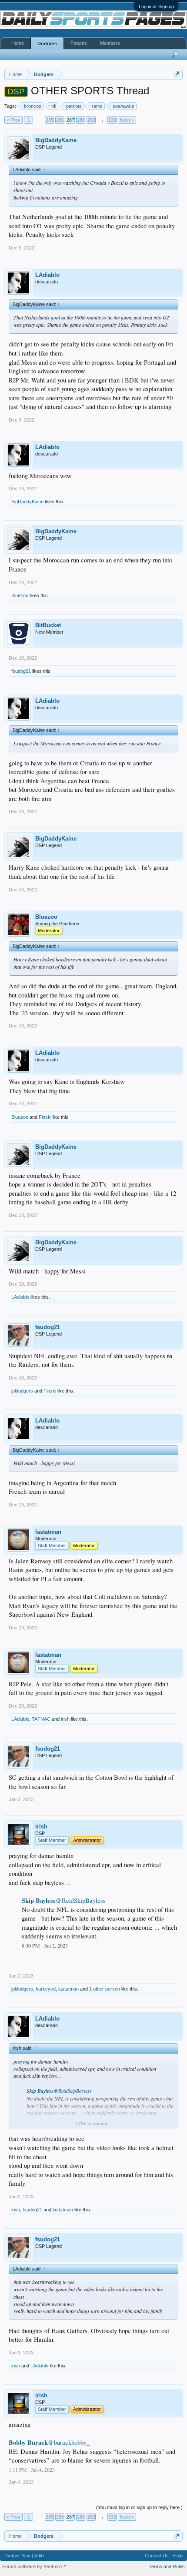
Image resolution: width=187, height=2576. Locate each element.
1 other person (105, 1989)
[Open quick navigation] (177, 74)
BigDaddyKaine (56, 140)
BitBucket (48, 625)
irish (65, 1719)
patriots (74, 106)
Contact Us (157, 2556)
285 (50, 120)
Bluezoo (20, 595)
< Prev (13, 120)
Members (110, 43)
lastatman (48, 1532)
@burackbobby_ (69, 2442)
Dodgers (47, 43)
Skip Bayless (39, 1900)
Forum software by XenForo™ (34, 2566)
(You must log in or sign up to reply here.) (139, 2507)
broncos (33, 106)
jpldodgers (22, 1391)
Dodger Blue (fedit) (24, 2556)
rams (97, 106)
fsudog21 (21, 671)
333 (112, 120)
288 (81, 120)
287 (70, 120)
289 (91, 120)
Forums (79, 43)
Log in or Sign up (156, 7)
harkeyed (46, 1989)
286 (60, 120)
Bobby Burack (28, 2442)
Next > (127, 120)
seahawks (124, 106)
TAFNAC (41, 1719)
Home (18, 43)
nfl (54, 106)
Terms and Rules (167, 2566)
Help (178, 2556)
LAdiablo (47, 275)
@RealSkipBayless (81, 1900)
